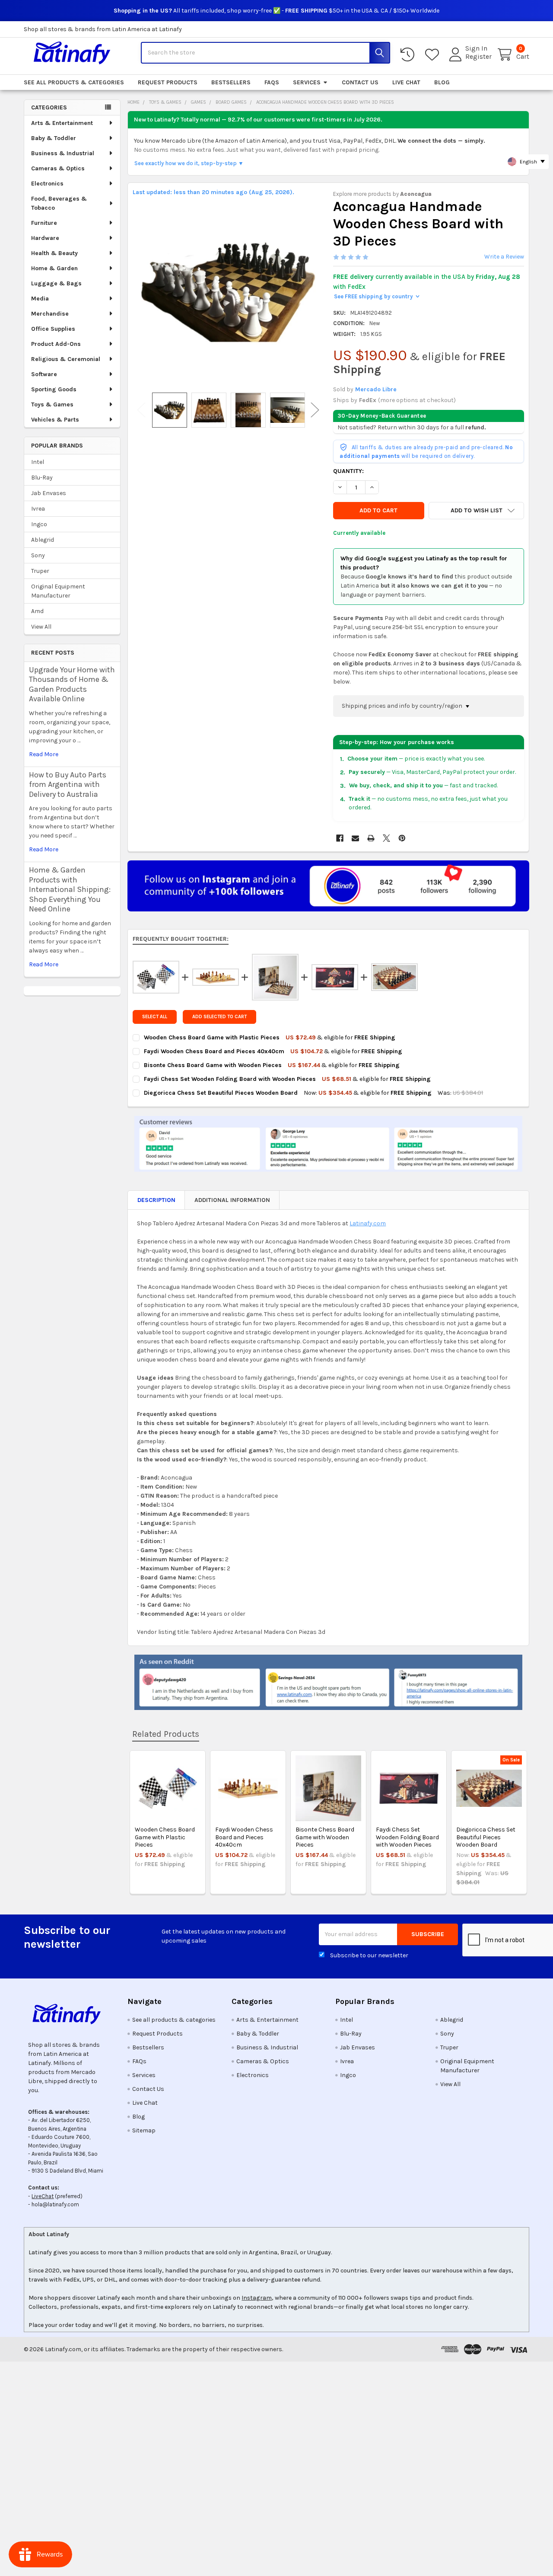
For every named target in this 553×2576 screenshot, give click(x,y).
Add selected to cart (219, 1017)
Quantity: (348, 471)
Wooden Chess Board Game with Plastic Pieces (165, 1837)
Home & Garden (54, 268)
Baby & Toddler (54, 138)
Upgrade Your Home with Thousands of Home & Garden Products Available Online (72, 684)
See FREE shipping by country (377, 296)
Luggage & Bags (56, 283)
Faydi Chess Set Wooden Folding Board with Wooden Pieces (407, 1837)
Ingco (39, 524)
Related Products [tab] (166, 1734)
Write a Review (504, 257)
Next (315, 410)
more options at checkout (417, 400)
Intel (38, 462)
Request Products (168, 82)
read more (44, 754)
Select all (155, 1017)
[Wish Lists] (434, 55)
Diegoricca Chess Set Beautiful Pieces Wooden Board (486, 1837)
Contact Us (360, 82)
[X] (386, 838)
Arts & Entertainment (62, 123)
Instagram (257, 2298)
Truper (40, 571)
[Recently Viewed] (409, 55)
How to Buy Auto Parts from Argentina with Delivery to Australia (68, 785)
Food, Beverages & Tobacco (59, 203)
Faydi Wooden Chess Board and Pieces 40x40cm (244, 1837)
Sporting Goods (54, 389)
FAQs (272, 82)
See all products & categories (74, 82)
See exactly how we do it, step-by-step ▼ (189, 163)
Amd (37, 611)
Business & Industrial (63, 153)
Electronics (47, 184)
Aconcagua (416, 194)
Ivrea (38, 509)
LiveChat (43, 2196)
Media (40, 299)
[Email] (355, 838)
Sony (38, 555)
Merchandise (50, 314)
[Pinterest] (402, 838)
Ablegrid (43, 540)
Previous (141, 410)
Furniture (44, 223)
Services (307, 82)
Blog (442, 82)
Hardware (45, 238)
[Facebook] (340, 838)
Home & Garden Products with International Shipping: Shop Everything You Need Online (70, 889)
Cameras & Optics (58, 168)
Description (156, 1200)
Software (44, 374)
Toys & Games (52, 404)
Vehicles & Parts (55, 420)
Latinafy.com (368, 1223)
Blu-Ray (42, 478)
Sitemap (144, 2130)
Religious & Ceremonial (66, 359)
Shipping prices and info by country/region (403, 706)
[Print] (371, 838)
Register (478, 57)
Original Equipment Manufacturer (58, 591)
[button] (476, 511)
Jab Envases (49, 493)
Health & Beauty (54, 253)
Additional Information (232, 1200)
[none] (228, 292)
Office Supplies (53, 329)
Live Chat (406, 82)
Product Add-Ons (56, 344)
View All (41, 627)
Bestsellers (231, 82)
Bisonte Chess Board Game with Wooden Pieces (325, 1837)
